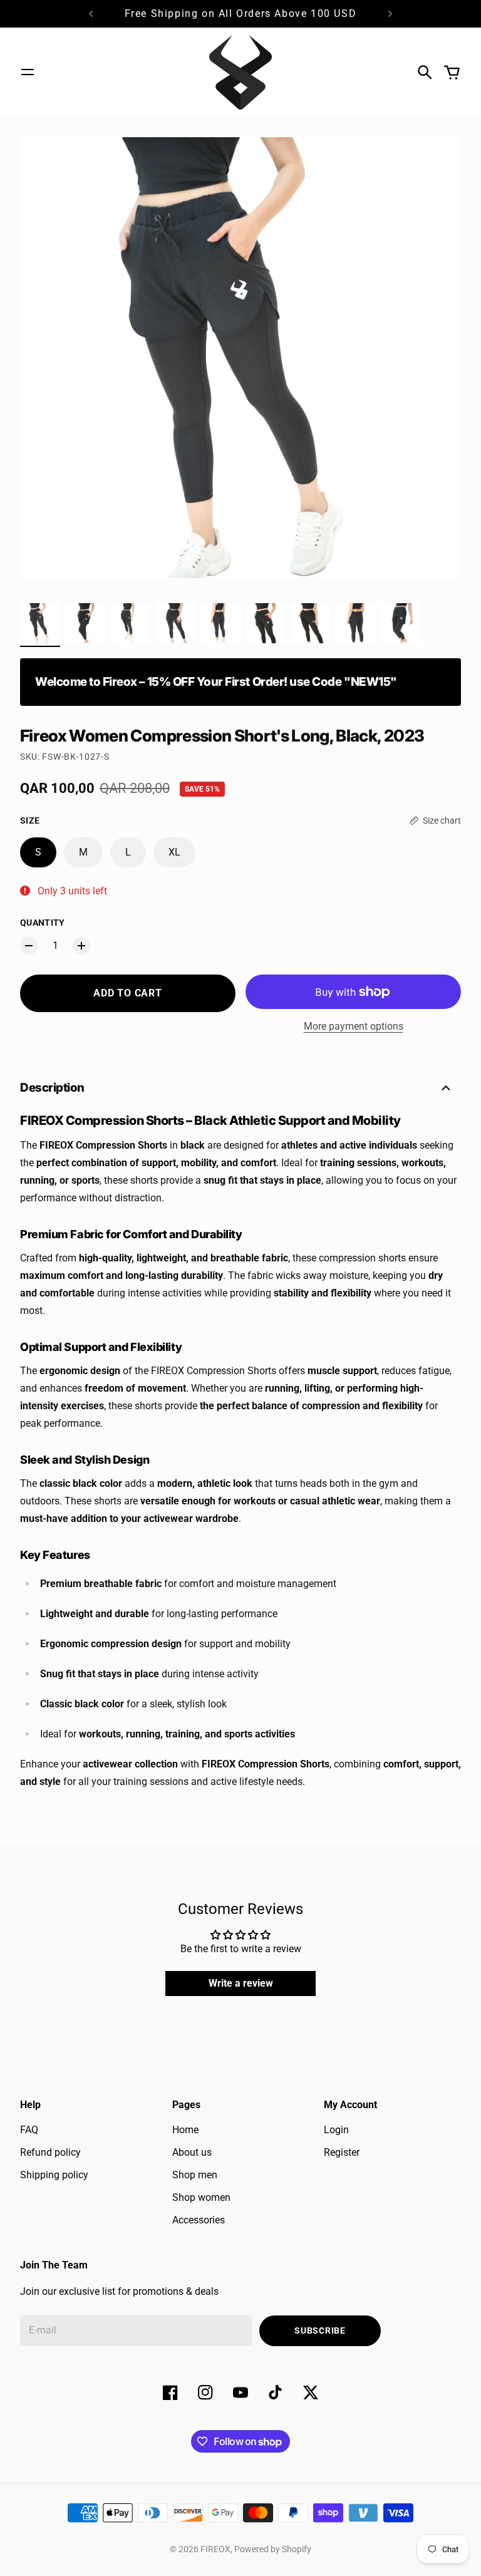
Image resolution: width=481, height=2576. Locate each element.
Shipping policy (54, 2175)
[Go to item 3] (130, 623)
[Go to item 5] (220, 623)
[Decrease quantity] (29, 946)
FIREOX (215, 2549)
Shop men (195, 2175)
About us (192, 2152)
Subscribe (320, 2330)
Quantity (43, 923)
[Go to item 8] (356, 623)
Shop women (201, 2197)
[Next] (390, 14)
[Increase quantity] (81, 946)
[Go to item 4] (175, 623)
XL (174, 852)
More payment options (354, 1026)
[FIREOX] (240, 72)
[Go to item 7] (311, 623)
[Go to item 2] (85, 623)
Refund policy (50, 2152)
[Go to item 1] (40, 623)
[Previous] (91, 14)
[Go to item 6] (266, 623)
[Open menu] (28, 72)
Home (185, 2130)
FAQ (29, 2130)
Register (342, 2152)
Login (336, 2130)
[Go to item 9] (401, 623)
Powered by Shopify (273, 2549)
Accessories (199, 2220)
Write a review (241, 1983)
